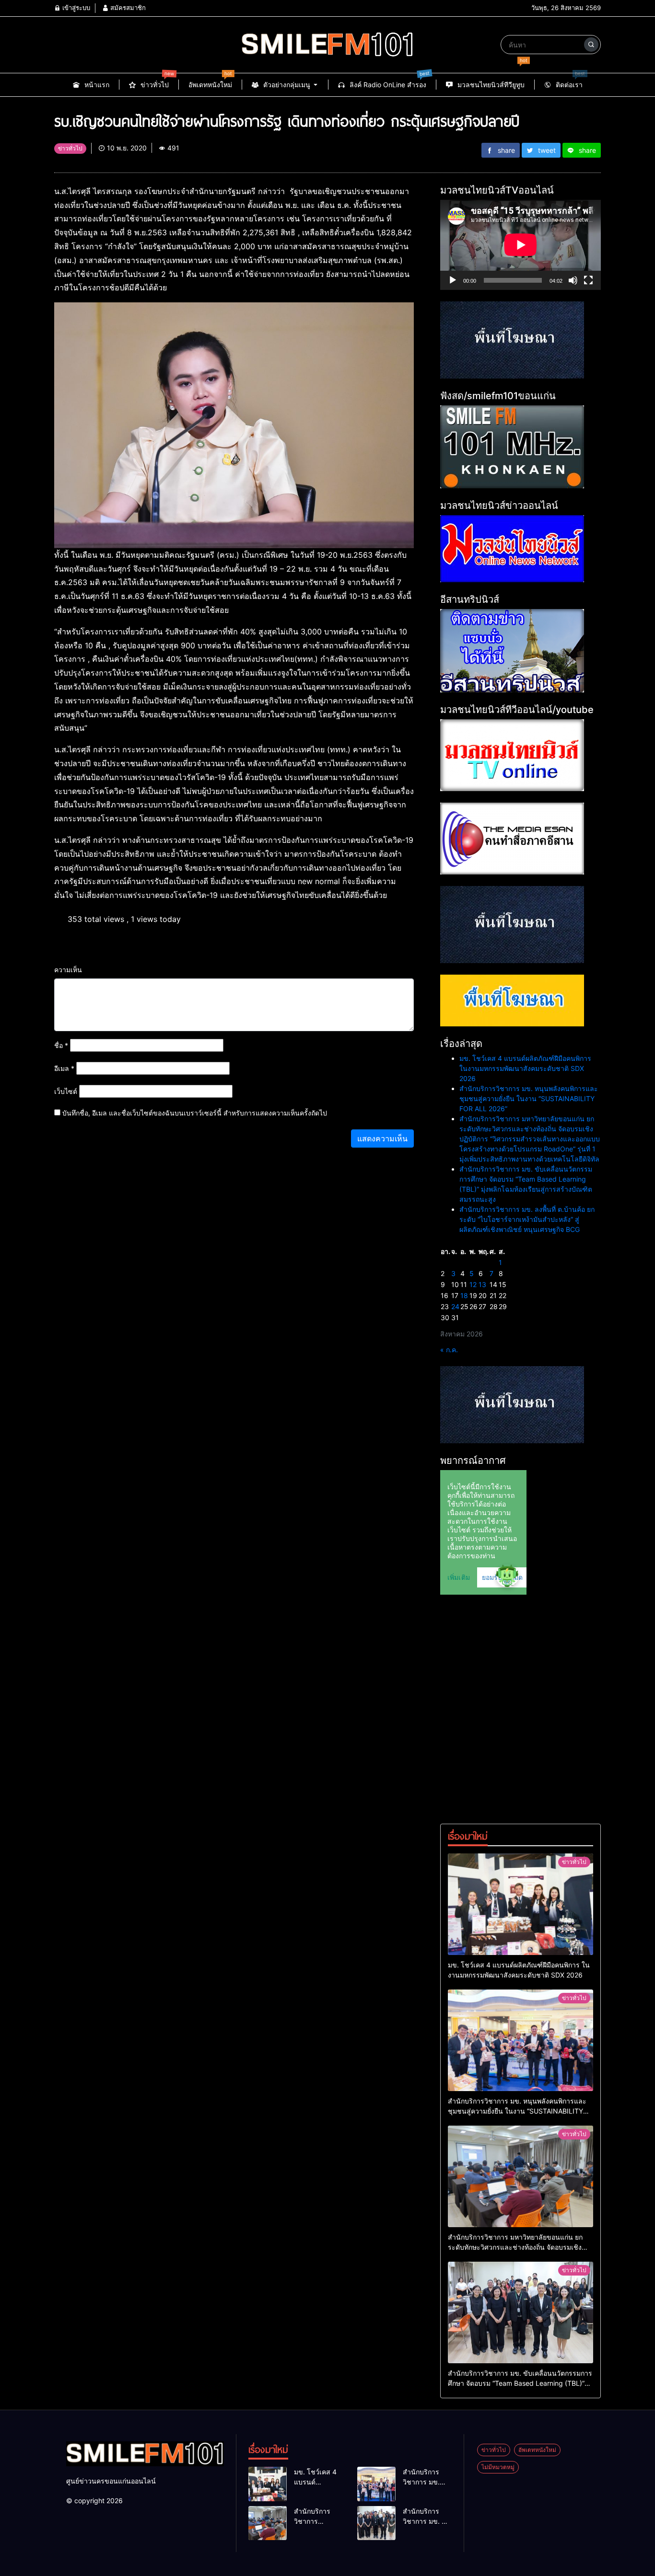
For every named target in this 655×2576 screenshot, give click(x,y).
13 (482, 1284)
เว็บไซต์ (66, 1091)
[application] (520, 245)
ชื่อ (61, 1045)
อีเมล (64, 1068)
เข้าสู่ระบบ (75, 8)
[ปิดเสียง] (573, 280)
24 (455, 1306)
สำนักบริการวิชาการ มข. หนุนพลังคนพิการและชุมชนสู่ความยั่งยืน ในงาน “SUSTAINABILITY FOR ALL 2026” (529, 1098)
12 (473, 1284)
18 (464, 1295)
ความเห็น (68, 970)
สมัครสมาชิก (127, 8)
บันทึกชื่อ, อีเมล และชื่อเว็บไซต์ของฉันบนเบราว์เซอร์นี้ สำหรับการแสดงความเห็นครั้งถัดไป (195, 1113)
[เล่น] (453, 280)
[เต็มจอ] (588, 280)
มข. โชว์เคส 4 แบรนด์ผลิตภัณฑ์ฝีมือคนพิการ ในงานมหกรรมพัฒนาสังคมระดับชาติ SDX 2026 (525, 1068)
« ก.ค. (449, 1350)
